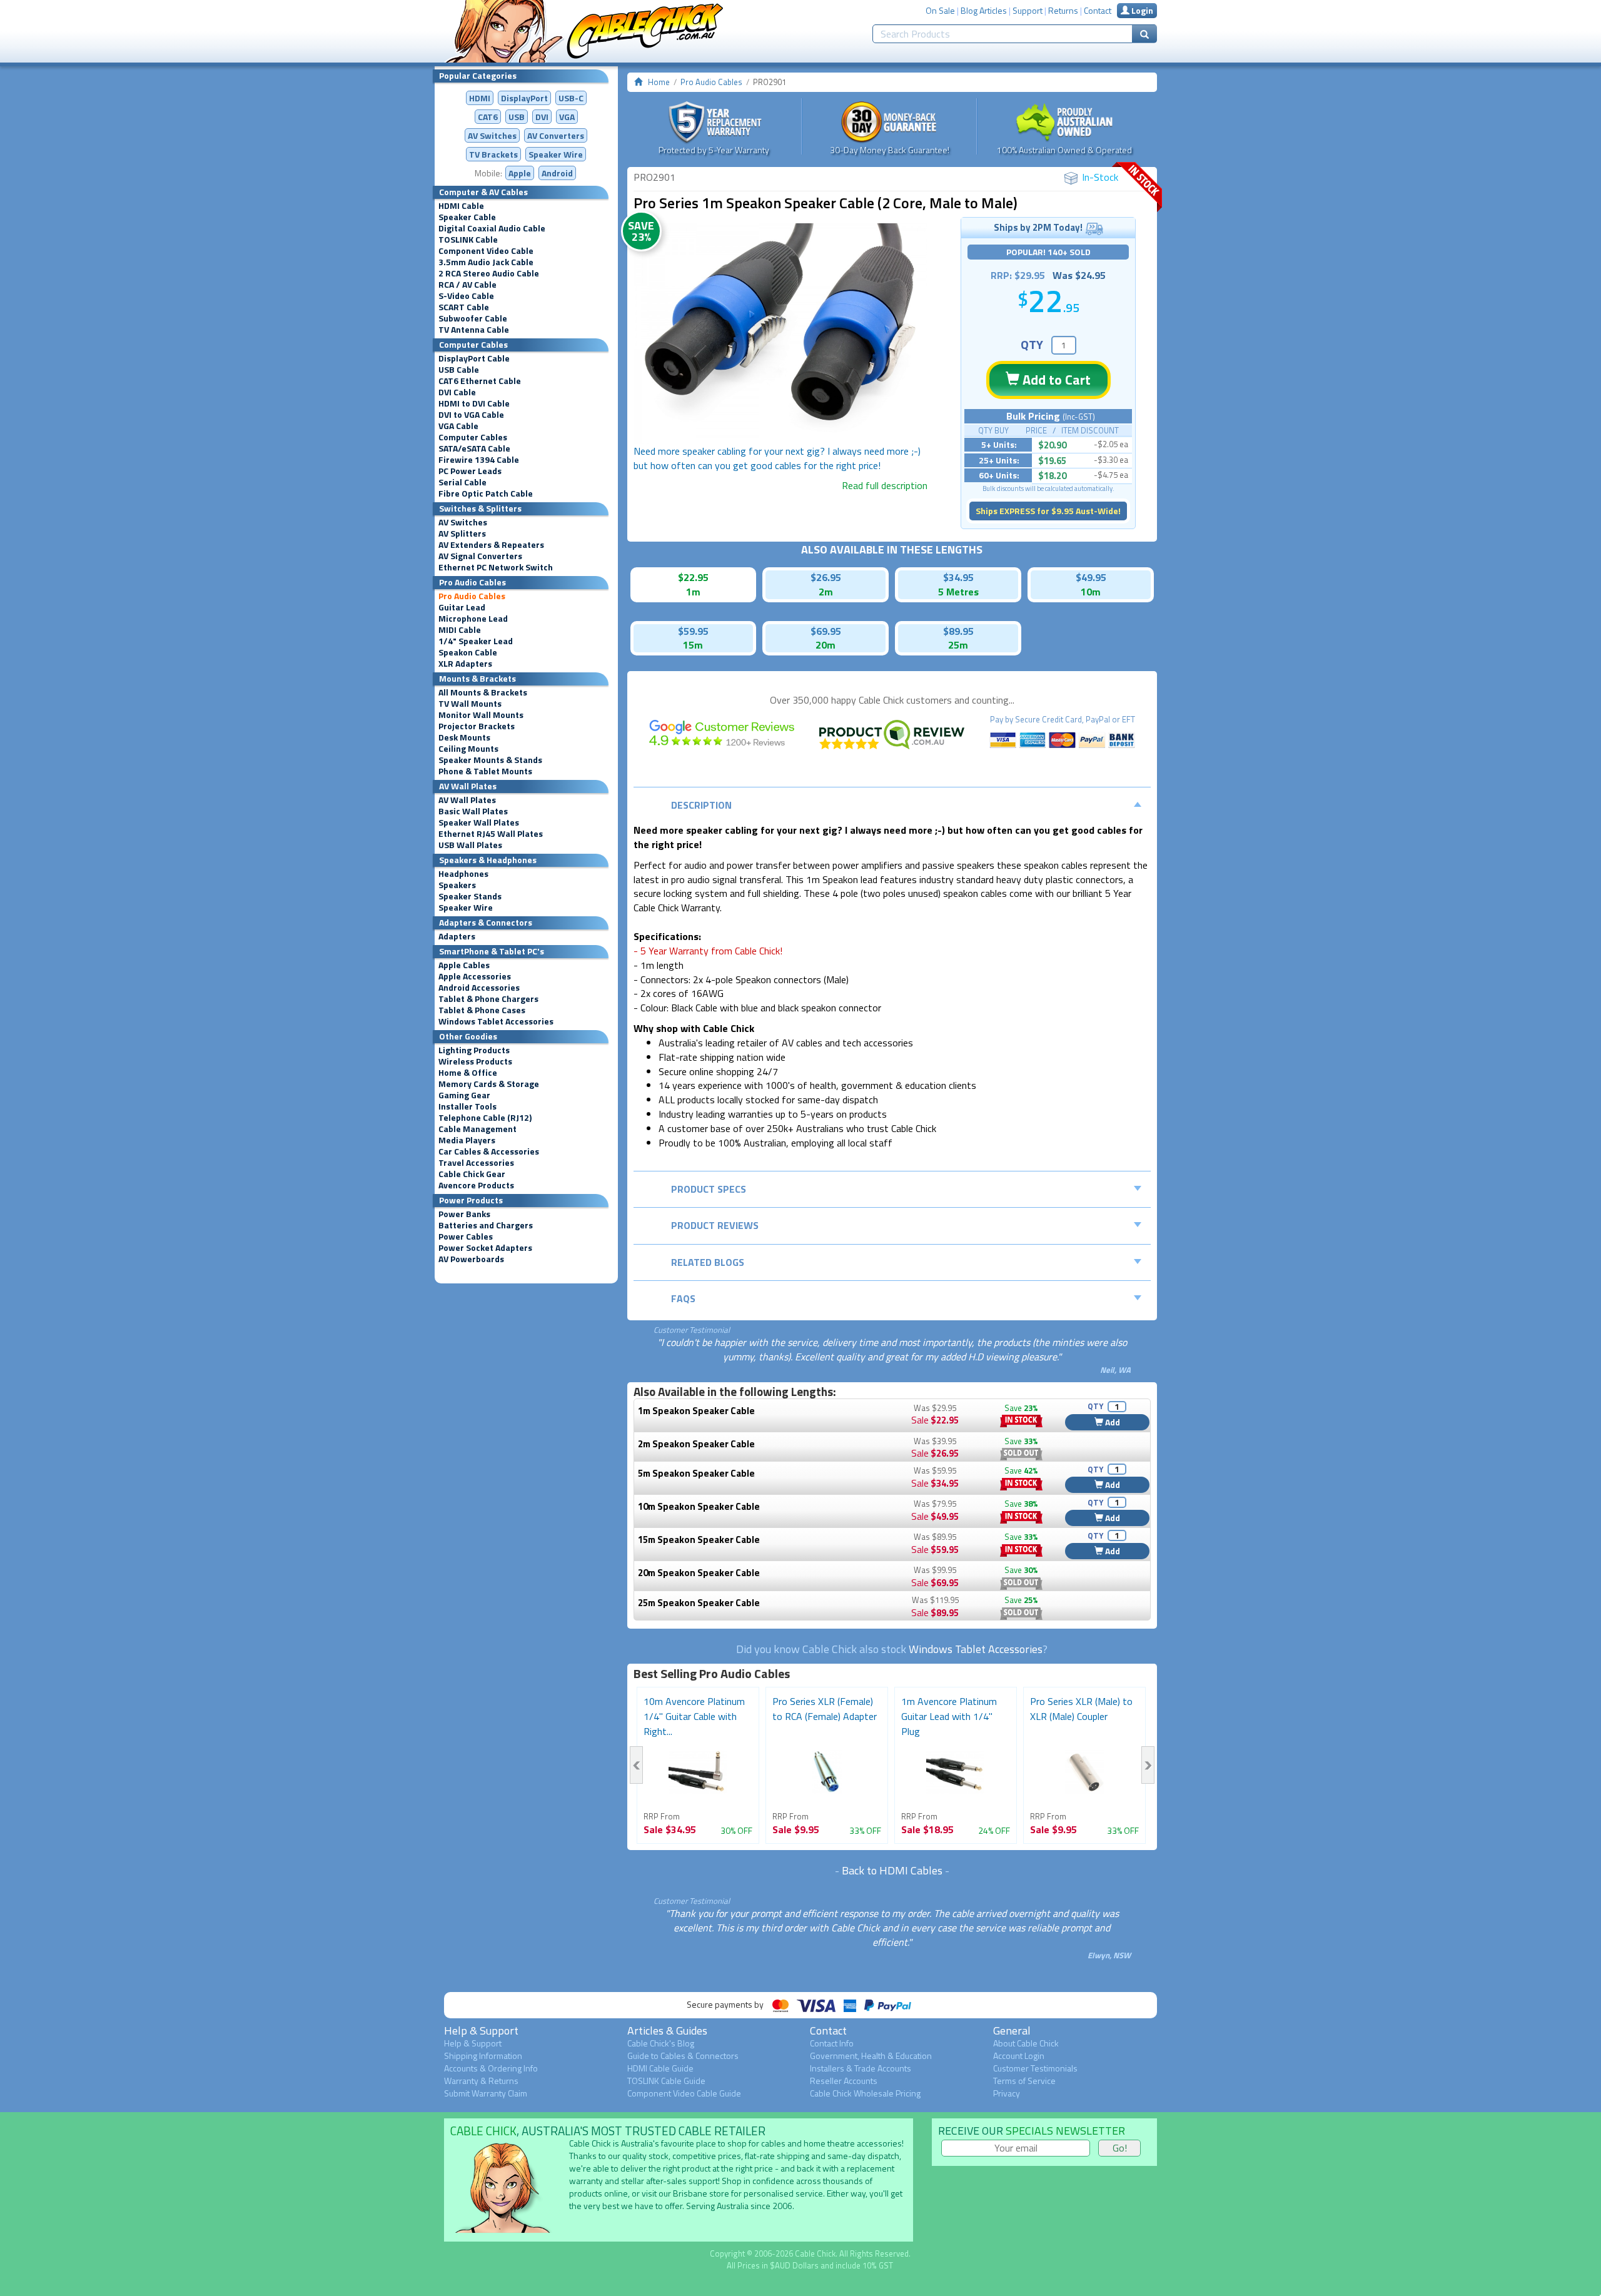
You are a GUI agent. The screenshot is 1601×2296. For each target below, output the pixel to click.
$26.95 (826, 577)
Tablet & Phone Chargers (488, 999)
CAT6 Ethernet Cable (480, 381)
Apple (520, 173)
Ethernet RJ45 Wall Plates (491, 834)
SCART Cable (464, 307)
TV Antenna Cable (474, 330)
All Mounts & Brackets (483, 692)
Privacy (1007, 2093)
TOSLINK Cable (468, 240)
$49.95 (1091, 577)
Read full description (885, 485)
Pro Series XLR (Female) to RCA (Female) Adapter (825, 1709)
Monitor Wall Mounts (481, 715)
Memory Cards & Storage (489, 1084)
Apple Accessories (475, 976)
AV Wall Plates (467, 800)
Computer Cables (473, 437)
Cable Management (477, 1129)
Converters (556, 135)
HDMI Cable (461, 206)
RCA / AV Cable (467, 285)
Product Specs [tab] (709, 1189)
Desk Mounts (464, 737)
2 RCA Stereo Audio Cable (489, 273)
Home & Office (468, 1073)
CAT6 (488, 117)
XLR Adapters (465, 664)
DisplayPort (524, 98)
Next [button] (1148, 1765)
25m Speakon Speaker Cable (699, 1603)
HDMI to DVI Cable (474, 403)
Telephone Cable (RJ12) (485, 1118)
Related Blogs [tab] (708, 1262)
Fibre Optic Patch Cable (486, 493)
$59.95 (693, 631)
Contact (1098, 10)
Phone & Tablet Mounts (485, 771)
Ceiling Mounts (468, 749)
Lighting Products (474, 1050)
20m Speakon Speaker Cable (699, 1573)
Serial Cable (462, 482)
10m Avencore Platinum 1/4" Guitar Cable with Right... (694, 1716)
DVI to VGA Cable (471, 415)
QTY (1032, 344)
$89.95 (958, 631)
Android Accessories (479, 988)
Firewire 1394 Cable (479, 460)
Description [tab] (701, 805)
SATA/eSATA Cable (474, 448)
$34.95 (958, 577)
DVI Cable (457, 392)
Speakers (457, 885)
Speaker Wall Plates (479, 822)
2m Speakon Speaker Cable (696, 1444)
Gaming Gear (464, 1095)
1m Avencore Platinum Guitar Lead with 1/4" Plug (949, 1716)
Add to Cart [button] (1055, 380)
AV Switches (492, 135)
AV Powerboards (471, 1259)
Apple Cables (464, 965)
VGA (567, 117)
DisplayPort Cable (474, 358)
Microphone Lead (473, 619)
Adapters (457, 936)
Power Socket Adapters (485, 1248)
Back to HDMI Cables (892, 1870)
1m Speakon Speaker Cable (696, 1411)
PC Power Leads (470, 471)
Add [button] (1112, 1422)
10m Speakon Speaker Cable (699, 1506)
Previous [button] (636, 1765)
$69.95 (826, 631)
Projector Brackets (477, 726)
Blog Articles (984, 10)
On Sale (940, 10)
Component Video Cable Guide (684, 2093)
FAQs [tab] (683, 1298)
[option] (780, 334)
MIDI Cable (460, 630)
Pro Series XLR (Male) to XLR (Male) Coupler (1081, 1709)
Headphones (463, 874)
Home (659, 82)
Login (1141, 10)
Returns (1063, 10)
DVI (542, 117)
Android (557, 173)
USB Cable (459, 370)
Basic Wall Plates (473, 811)
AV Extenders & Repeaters (491, 545)
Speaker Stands (470, 896)
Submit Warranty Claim (486, 2093)
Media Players (467, 1140)
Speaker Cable (467, 217)
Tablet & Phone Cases (482, 1010)
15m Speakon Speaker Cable (699, 1540)
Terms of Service (1024, 2081)
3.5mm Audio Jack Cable (486, 262)
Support (1028, 10)
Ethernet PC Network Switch (496, 567)
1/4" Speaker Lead (476, 641)
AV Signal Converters (480, 556)
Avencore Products (476, 1185)
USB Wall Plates (470, 845)
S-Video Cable (466, 296)
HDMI (480, 98)
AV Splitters (462, 534)
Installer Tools (467, 1106)
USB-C (571, 98)
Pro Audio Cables (472, 596)
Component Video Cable (486, 251)
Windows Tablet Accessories (496, 1021)
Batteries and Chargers (486, 1225)
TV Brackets (493, 154)
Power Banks (464, 1214)
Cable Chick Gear (472, 1174)
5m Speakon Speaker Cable (696, 1473)
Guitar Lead (462, 607)
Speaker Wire (556, 154)
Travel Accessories (476, 1163)
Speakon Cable (468, 652)
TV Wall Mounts (470, 704)
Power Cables (466, 1237)
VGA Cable (458, 426)
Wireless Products (475, 1061)
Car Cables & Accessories (489, 1151)
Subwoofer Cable (473, 318)
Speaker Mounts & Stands (490, 760)
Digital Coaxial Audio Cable (492, 228)
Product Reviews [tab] (715, 1225)
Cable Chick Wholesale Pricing (865, 2093)
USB (517, 117)
